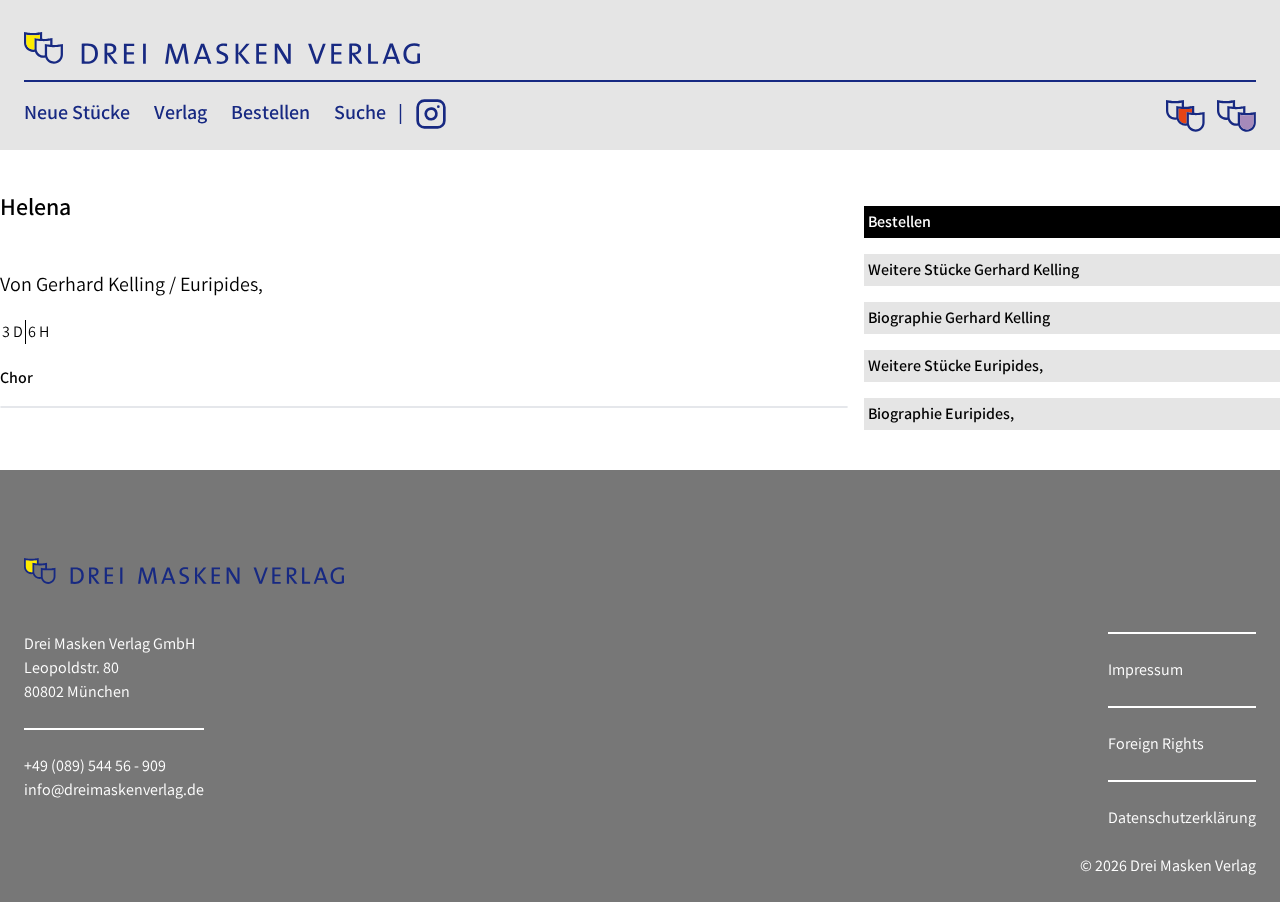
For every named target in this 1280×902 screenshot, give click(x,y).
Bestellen (270, 112)
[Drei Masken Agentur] (1236, 116)
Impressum (1145, 669)
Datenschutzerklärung (1182, 817)
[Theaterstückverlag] (1185, 116)
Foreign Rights (1156, 743)
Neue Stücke (77, 112)
